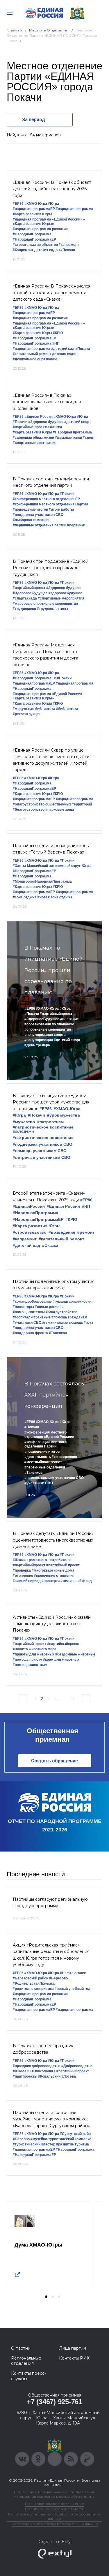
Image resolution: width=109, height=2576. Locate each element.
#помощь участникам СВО (40, 1151)
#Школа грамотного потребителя (42, 1560)
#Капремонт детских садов (36, 250)
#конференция (64, 1457)
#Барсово (21, 2139)
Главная (14, 30)
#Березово (58, 1978)
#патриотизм (50, 1122)
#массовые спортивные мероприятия (45, 604)
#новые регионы (49, 1307)
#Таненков (58, 1333)
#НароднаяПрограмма (32, 234)
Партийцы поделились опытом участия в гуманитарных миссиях (54, 1285)
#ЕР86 (18, 204)
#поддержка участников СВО (38, 515)
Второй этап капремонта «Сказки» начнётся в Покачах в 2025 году (49, 1196)
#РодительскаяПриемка (34, 1983)
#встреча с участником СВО (42, 1157)
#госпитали (23, 1317)
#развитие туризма (73, 2144)
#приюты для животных (34, 1654)
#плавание (69, 1019)
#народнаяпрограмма (75, 209)
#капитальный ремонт (61, 1239)
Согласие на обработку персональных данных (55, 2524)
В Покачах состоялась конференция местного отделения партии (51, 482)
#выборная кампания (31, 520)
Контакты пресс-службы (28, 2376)
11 (73, 1699)
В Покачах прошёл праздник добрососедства (43, 2049)
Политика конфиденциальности (55, 2509)
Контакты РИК (74, 2358)
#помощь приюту (27, 1660)
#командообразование (32, 1302)
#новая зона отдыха (55, 897)
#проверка (22, 1570)
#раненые (42, 1317)
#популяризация (39, 1040)
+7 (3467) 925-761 (54, 2402)
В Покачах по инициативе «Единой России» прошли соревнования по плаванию (54, 970)
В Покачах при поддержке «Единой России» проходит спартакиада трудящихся (51, 568)
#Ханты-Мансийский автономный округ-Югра (52, 866)
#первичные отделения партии (40, 525)
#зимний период (27, 1581)
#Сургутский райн (75, 2134)
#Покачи (68, 250)
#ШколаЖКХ (23, 2071)
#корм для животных (61, 1660)
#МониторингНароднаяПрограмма (42, 881)
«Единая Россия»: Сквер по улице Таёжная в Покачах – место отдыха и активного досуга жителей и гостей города (51, 760)
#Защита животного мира (35, 1649)
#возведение (62, 1232)
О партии (21, 2348)
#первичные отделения (45, 1467)
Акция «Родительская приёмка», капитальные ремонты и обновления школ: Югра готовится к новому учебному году (51, 1955)
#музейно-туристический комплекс (61, 2139)
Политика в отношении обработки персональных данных (54, 2516)
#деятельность (38, 1457)
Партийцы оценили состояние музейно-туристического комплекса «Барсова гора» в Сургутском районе (52, 2119)
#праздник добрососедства (37, 2066)
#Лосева (69, 2076)
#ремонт (86, 1232)
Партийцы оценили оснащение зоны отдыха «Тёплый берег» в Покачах (51, 849)
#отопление (23, 1576)
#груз (88, 1323)
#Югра (53, 204)
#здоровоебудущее (65, 593)
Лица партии (73, 2348)
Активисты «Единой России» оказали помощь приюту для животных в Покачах (52, 1624)
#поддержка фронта (30, 1333)
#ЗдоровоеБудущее (30, 593)
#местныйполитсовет (43, 1462)
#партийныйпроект (29, 588)
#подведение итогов (30, 509)
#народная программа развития (40, 229)
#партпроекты (25, 2076)
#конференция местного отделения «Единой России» (49, 1435)
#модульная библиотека (34, 709)
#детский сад (63, 349)
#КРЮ (58, 333)
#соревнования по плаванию (49, 1024)
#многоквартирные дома (53, 1570)
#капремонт (69, 245)
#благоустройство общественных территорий (52, 804)
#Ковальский (49, 2076)
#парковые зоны (60, 810)
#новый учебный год (73, 1989)
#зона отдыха (25, 897)
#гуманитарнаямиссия (72, 1302)
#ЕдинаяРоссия (29, 1206)
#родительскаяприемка (33, 1989)
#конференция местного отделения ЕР (46, 499)
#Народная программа (72, 432)
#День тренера (37, 1045)
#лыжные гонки (68, 438)
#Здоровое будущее (46, 422)
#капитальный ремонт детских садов (45, 354)
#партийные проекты (31, 427)
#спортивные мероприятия (61, 598)
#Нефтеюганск (73, 1973)
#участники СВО (27, 1323)
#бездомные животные (75, 1654)
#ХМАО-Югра (36, 204)
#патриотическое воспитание (43, 1138)
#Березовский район (31, 1978)
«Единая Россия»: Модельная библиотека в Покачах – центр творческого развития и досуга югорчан (45, 655)
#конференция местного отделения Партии (50, 504)
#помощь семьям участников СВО (54, 1478)
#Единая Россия (39, 417)
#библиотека (67, 709)
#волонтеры (23, 1307)
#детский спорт (78, 422)
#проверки (51, 1581)
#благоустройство (29, 810)
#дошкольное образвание (35, 359)
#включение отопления (54, 1576)
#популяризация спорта (45, 1035)
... (61, 1699)
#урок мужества (64, 1115)
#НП (56, 343)
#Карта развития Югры (32, 214)
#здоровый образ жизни (33, 438)
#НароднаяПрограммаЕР (34, 239)
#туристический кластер (34, 2144)
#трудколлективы (52, 609)
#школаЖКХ (45, 2071)
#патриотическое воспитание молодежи (43, 1129)
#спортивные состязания (35, 443)
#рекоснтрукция (27, 714)
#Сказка (50, 1245)
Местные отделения (49, 30)
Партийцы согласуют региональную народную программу (50, 1903)
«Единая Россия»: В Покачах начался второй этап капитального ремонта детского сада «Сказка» (52, 293)
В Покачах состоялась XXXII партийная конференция (54, 1395)
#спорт (89, 438)
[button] (46, 2297)
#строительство (30, 1232)
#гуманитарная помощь (62, 1323)
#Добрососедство (77, 2066)
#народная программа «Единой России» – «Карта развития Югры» (49, 222)
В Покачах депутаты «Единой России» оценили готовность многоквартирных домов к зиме (53, 1540)
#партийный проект (63, 1565)
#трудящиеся (24, 609)
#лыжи (56, 427)
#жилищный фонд (76, 1581)
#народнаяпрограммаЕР (34, 209)
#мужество (24, 1122)
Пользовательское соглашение (54, 2504)
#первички (76, 525)
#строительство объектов (35, 245)
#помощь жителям (29, 1312)
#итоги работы (61, 509)
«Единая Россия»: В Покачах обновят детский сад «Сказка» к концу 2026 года (52, 189)
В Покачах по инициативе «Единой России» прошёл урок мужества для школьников (51, 1102)
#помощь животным (30, 1665)
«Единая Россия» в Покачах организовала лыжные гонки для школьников (47, 402)
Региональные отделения (26, 2361)
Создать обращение (54, 1761)
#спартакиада (25, 598)
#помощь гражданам (69, 1317)
